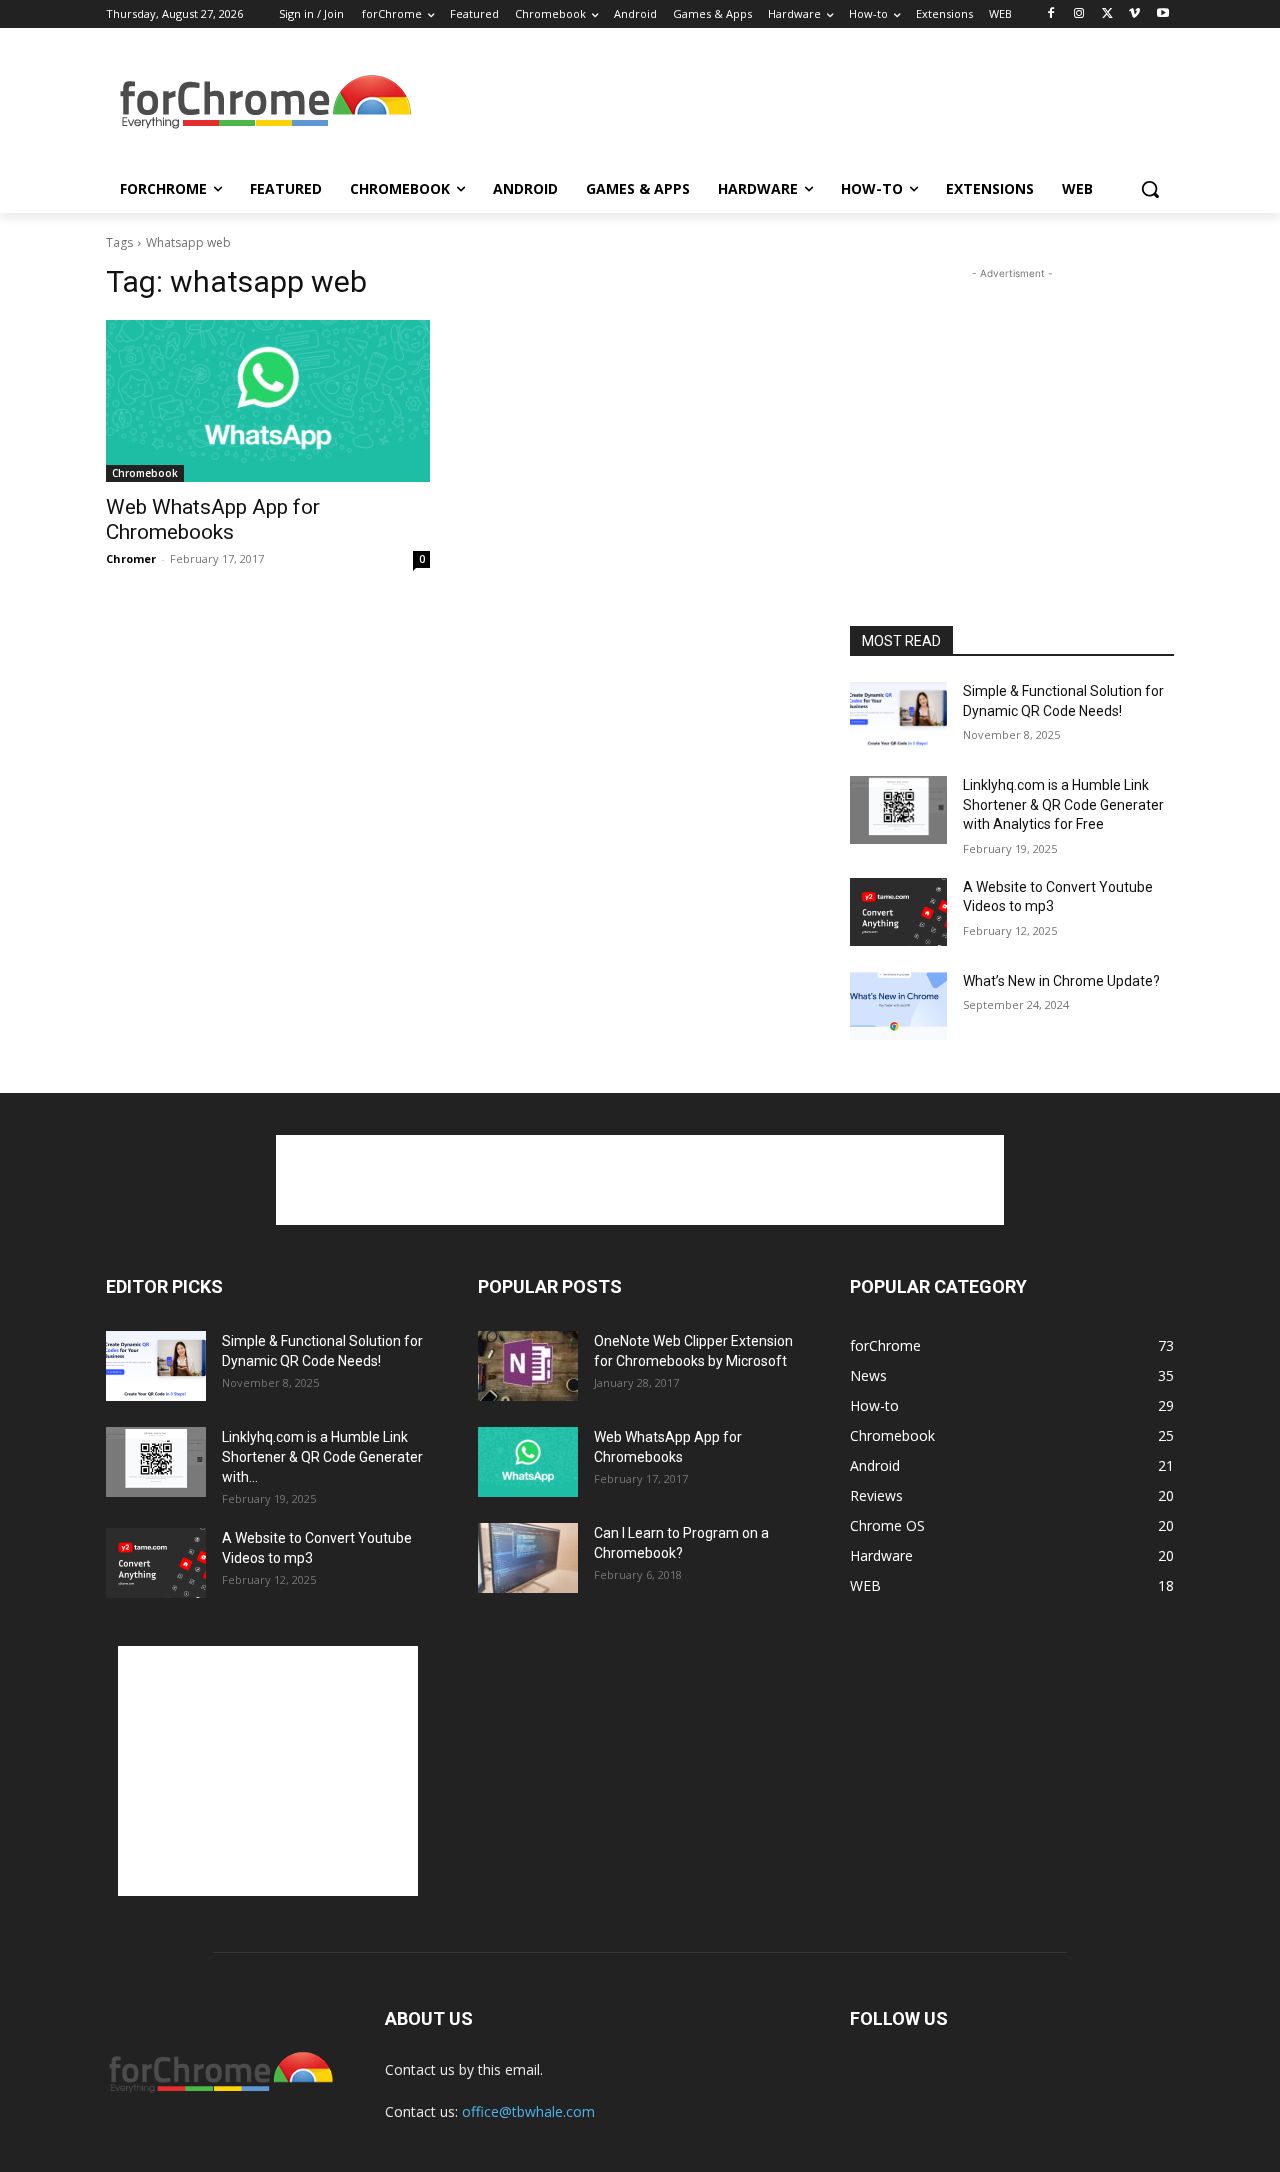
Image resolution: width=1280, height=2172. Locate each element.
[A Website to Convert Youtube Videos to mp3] (898, 912)
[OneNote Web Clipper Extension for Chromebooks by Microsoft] (528, 1366)
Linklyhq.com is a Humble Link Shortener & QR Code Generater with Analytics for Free (1063, 804)
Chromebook (145, 473)
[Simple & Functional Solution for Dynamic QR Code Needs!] (898, 716)
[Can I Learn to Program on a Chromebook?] (528, 1558)
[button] (1150, 189)
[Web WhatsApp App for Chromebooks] (268, 401)
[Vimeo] (1134, 14)
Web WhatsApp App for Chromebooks (213, 519)
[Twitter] (1107, 14)
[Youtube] (1162, 14)
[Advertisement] (790, 104)
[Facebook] (1051, 14)
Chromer (131, 558)
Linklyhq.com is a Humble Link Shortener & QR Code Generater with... (322, 1457)
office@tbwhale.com (528, 2111)
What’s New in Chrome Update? (1061, 981)
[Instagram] (1079, 14)
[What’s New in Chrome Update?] (898, 1006)
